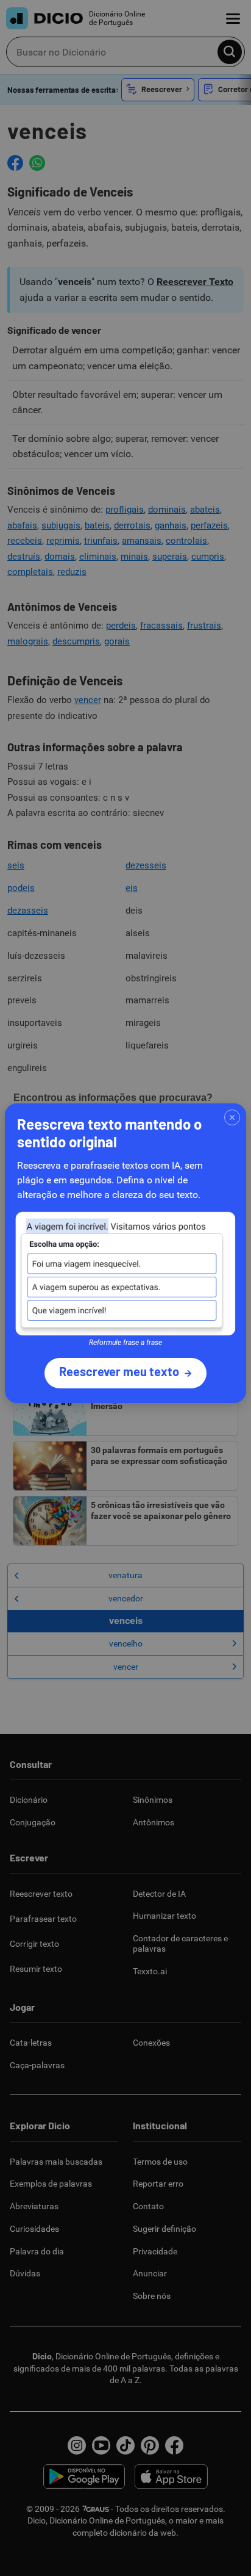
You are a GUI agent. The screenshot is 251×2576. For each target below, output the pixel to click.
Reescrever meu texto (119, 1371)
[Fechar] (232, 1117)
